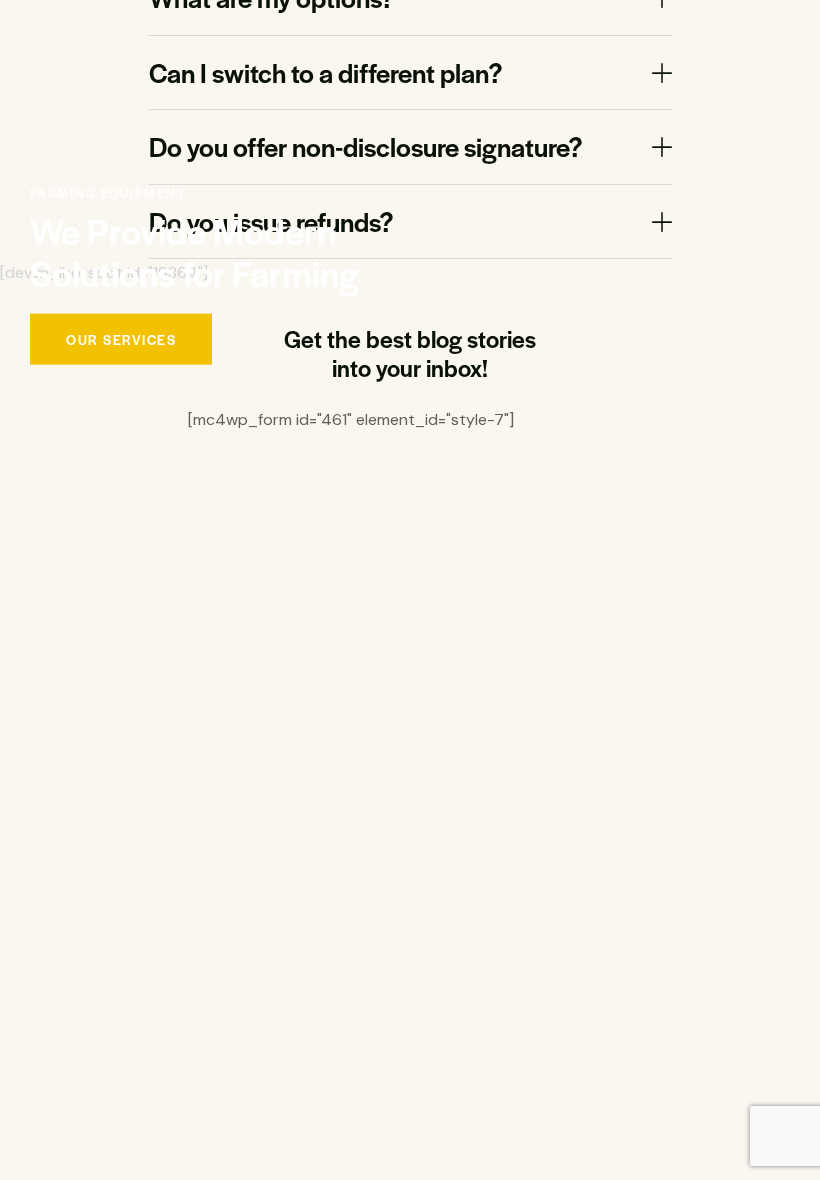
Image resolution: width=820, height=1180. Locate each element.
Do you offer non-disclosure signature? (366, 147)
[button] (410, 73)
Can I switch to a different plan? (326, 73)
